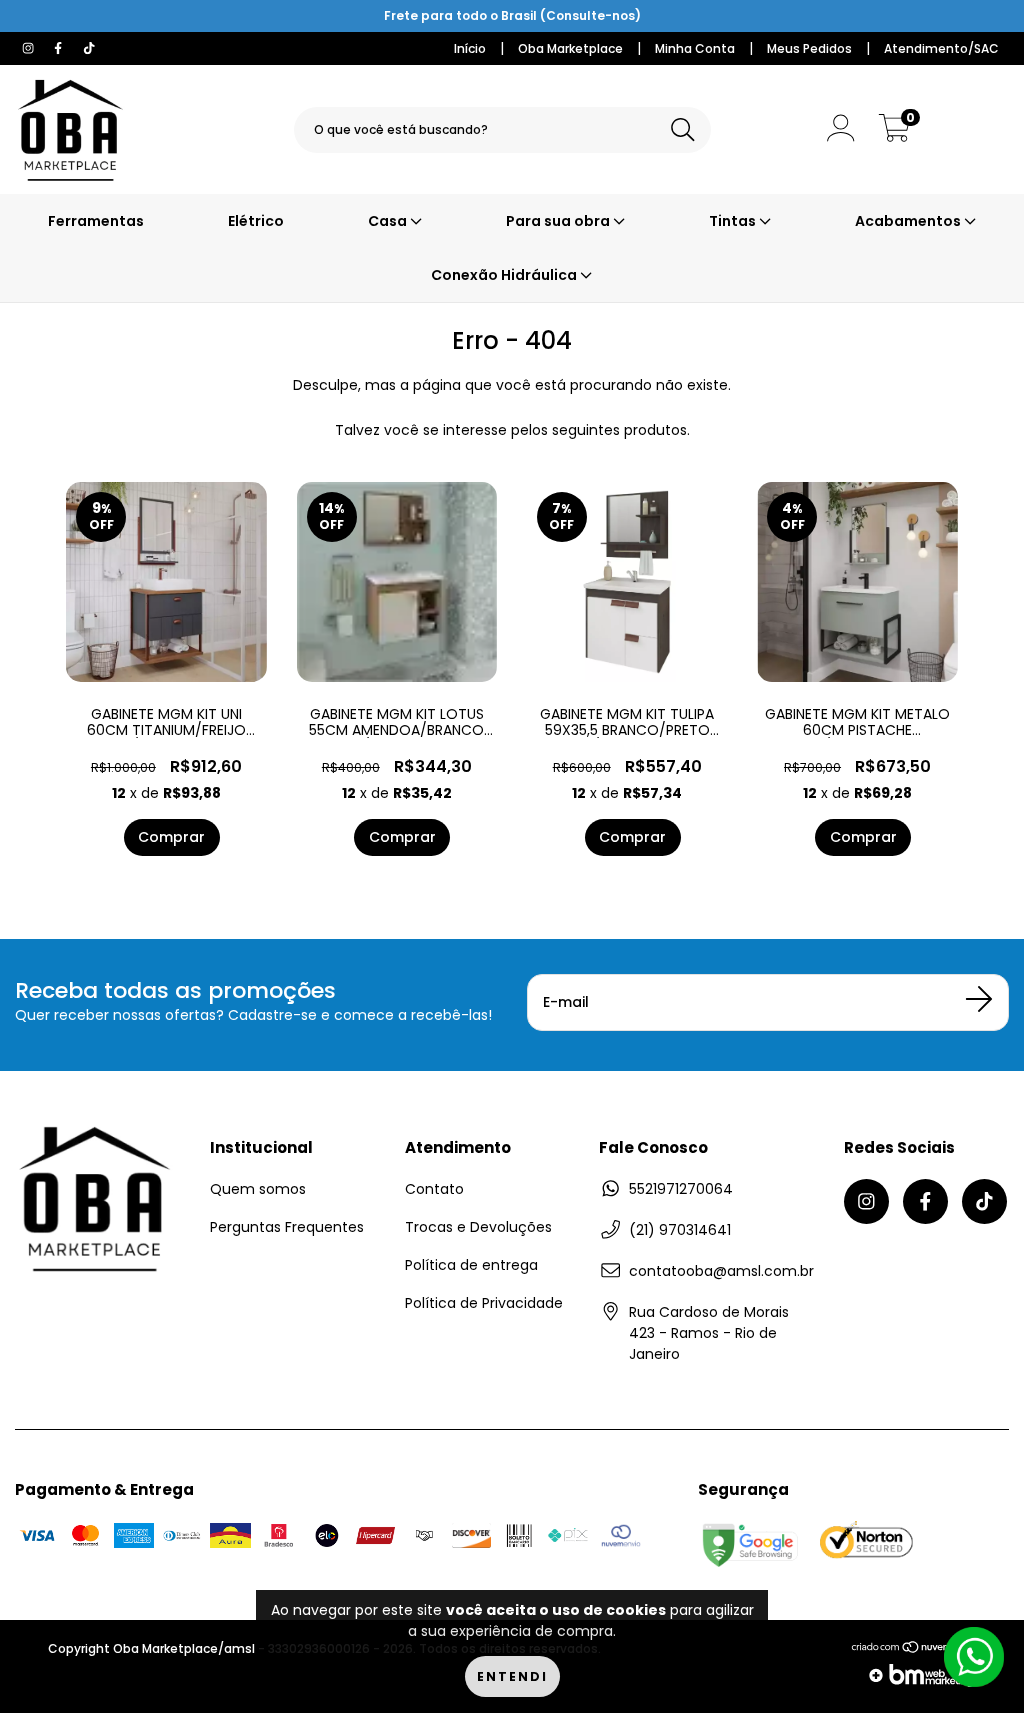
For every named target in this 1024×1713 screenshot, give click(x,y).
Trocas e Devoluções (478, 1227)
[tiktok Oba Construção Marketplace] (89, 48)
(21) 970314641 (680, 1230)
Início (470, 48)
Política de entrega (471, 1265)
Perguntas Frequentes (287, 1227)
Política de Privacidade (484, 1303)
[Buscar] (683, 130)
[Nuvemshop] (913, 1653)
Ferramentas (96, 221)
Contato (434, 1189)
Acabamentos (909, 221)
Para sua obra (559, 221)
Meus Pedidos (809, 48)
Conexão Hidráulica (505, 275)
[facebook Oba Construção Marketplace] (60, 48)
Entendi (512, 1676)
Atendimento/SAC (941, 48)
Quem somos (258, 1189)
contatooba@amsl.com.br (721, 1271)
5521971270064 (681, 1189)
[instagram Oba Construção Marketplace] (30, 48)
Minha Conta (695, 48)
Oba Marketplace (570, 48)
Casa (389, 221)
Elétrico (256, 221)
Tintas (734, 221)
